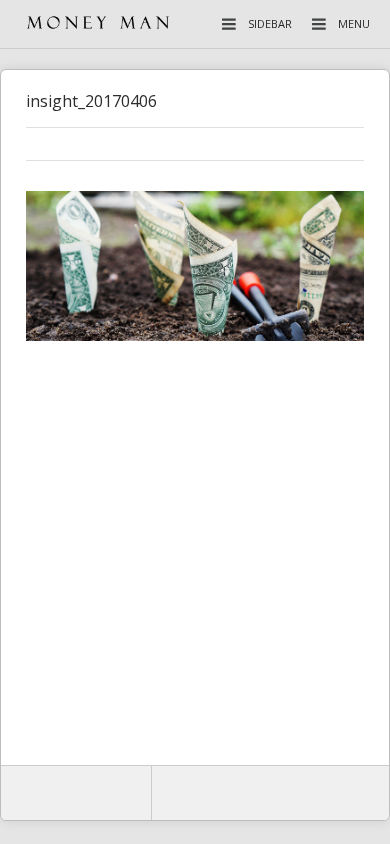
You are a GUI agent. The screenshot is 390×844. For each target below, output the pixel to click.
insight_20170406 (91, 101)
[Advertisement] (195, 557)
